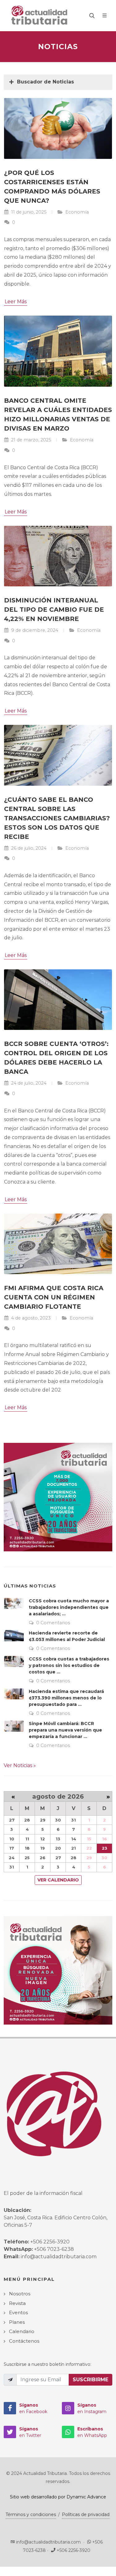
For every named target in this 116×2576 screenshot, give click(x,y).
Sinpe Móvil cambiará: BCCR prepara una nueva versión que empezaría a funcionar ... (65, 1730)
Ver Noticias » (20, 1765)
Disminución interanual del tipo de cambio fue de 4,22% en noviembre (54, 610)
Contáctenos (24, 2341)
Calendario (22, 2331)
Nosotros (20, 2294)
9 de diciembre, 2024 (34, 630)
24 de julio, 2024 (28, 1083)
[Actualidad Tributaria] (40, 15)
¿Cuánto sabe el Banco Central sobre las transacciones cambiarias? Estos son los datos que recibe (57, 818)
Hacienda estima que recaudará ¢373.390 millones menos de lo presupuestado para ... (66, 1698)
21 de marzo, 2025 (30, 440)
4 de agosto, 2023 (30, 1318)
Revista (17, 2303)
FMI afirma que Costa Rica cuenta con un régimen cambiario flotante (54, 1297)
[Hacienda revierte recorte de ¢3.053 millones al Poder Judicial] (14, 1635)
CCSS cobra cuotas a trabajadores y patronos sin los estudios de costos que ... (69, 1665)
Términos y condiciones (31, 2514)
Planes (17, 2322)
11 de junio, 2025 (28, 212)
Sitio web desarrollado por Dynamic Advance (58, 2497)
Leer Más (16, 302)
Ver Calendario (58, 1880)
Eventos (18, 2312)
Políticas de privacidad (86, 2514)
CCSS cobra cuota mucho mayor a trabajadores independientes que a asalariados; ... (69, 1607)
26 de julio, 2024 (28, 848)
